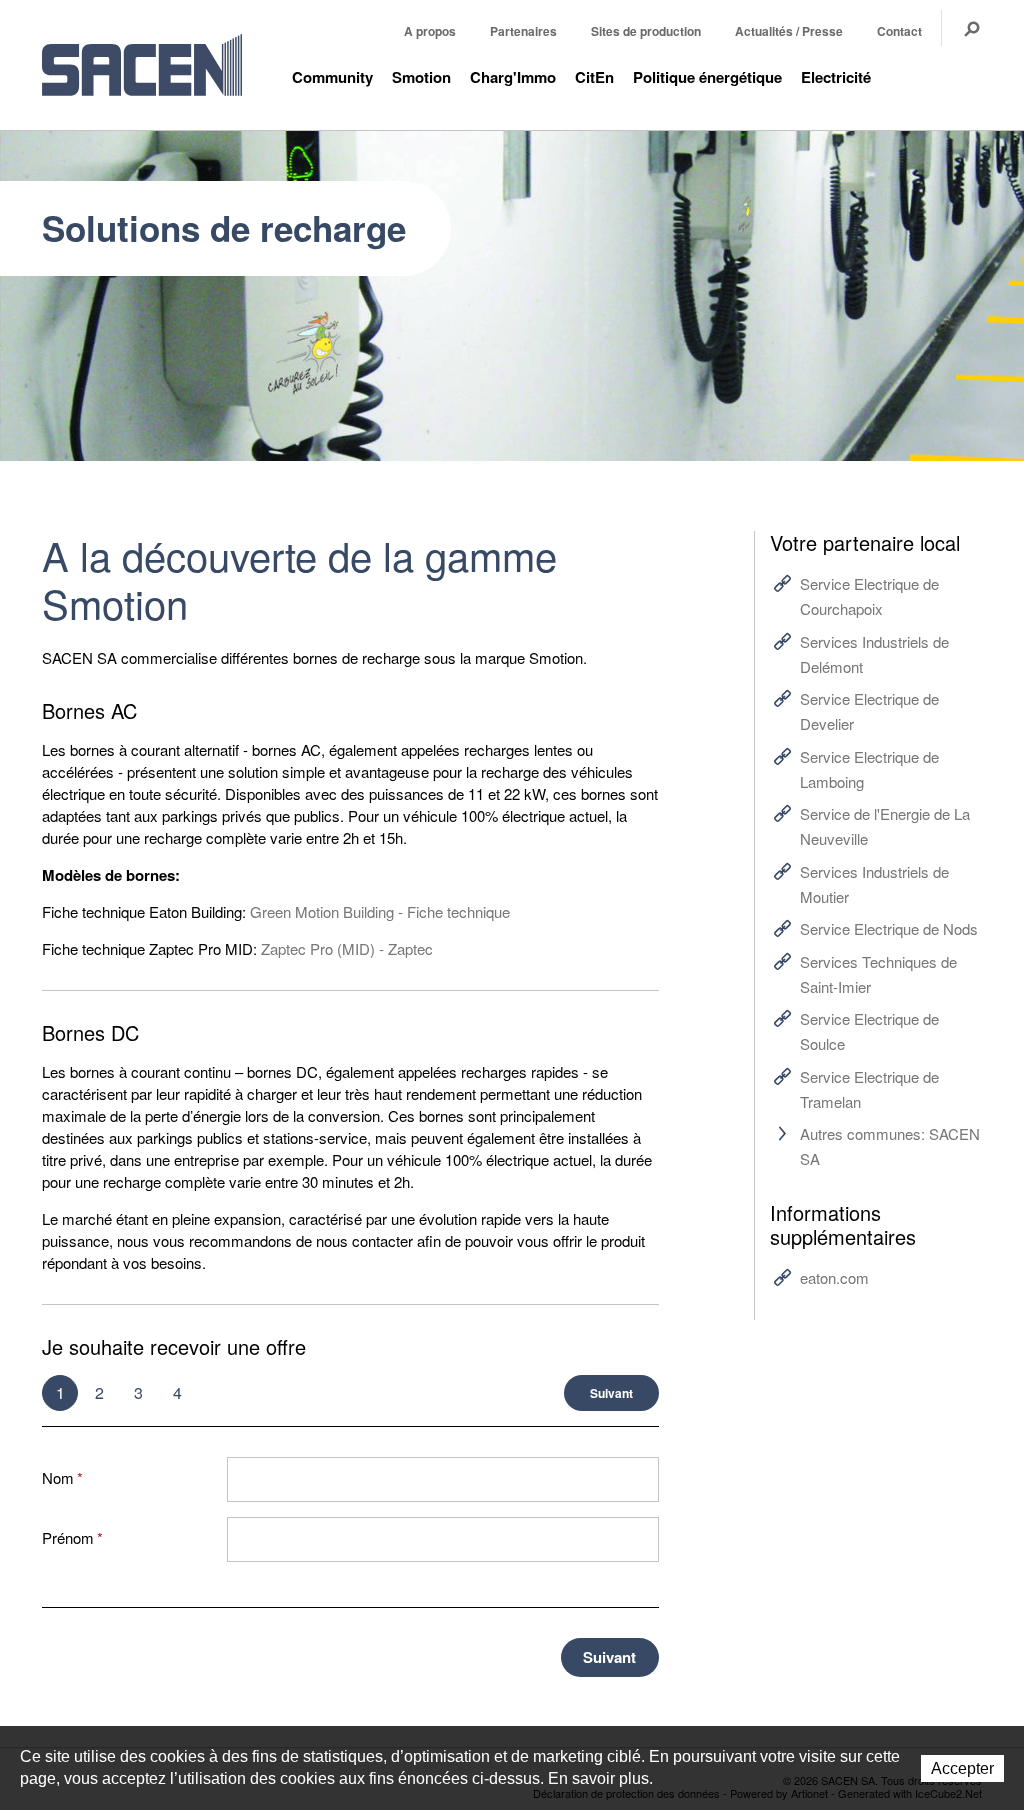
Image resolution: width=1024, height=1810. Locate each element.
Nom (62, 1477)
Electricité (836, 77)
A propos (430, 31)
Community (332, 77)
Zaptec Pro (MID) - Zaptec (347, 948)
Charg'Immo (513, 77)
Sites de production (646, 31)
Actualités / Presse (789, 31)
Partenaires (523, 31)
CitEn (594, 77)
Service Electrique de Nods (889, 928)
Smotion (421, 77)
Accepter (962, 1768)
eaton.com (834, 1277)
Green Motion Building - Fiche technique (380, 911)
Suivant (611, 1393)
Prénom (72, 1537)
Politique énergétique (707, 77)
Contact (899, 31)
